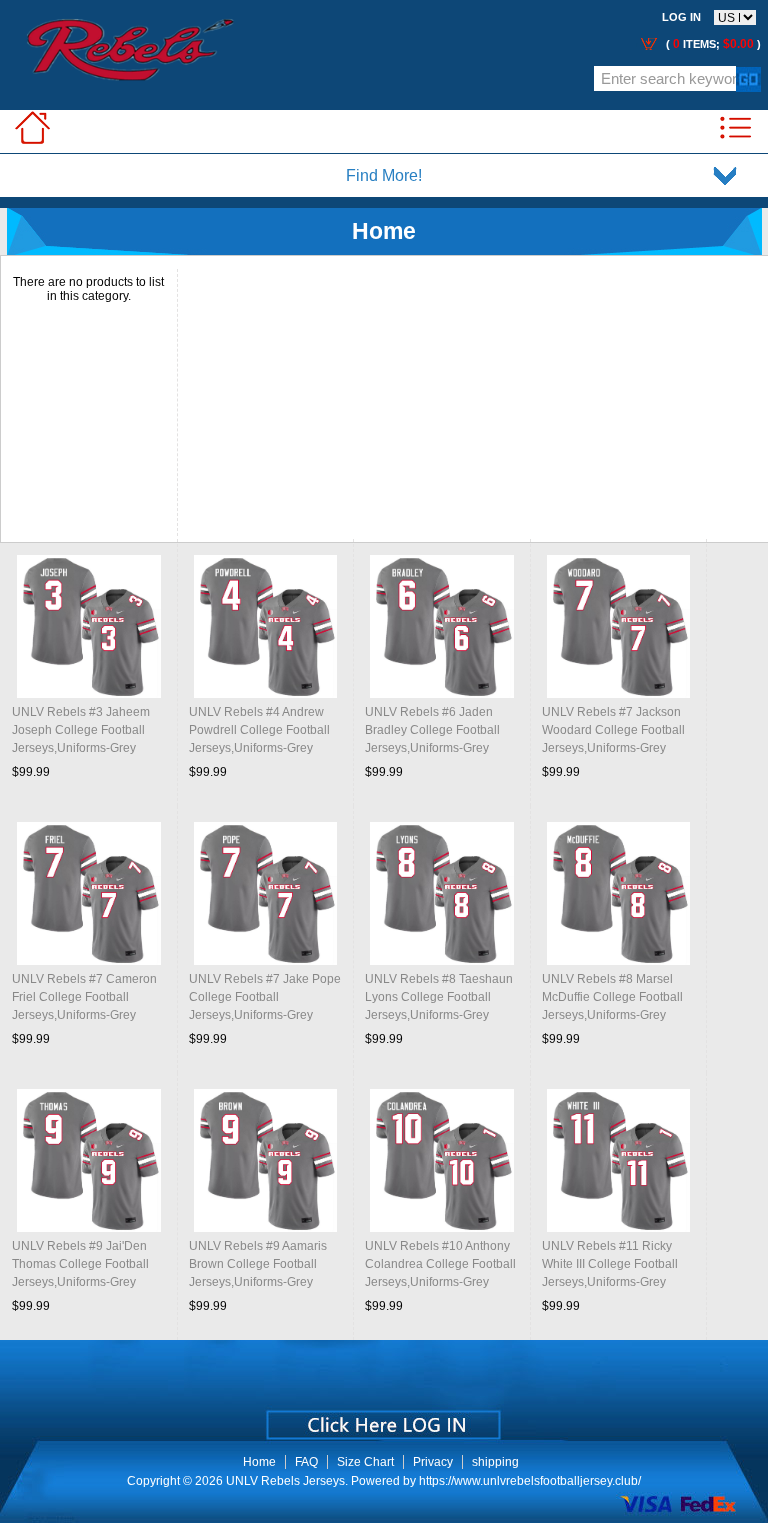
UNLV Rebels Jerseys (285, 1481)
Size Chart (365, 1462)
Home (259, 1462)
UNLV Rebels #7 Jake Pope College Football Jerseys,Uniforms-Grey (265, 997)
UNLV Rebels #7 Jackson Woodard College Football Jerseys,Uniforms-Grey (613, 730)
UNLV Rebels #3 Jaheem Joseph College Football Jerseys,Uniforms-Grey (81, 730)
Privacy (433, 1462)
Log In (681, 17)
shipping (495, 1462)
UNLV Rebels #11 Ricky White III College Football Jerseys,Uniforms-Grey (610, 1264)
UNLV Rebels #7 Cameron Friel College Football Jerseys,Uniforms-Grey (84, 997)
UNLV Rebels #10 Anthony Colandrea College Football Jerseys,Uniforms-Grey (440, 1264)
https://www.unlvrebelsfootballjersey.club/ (530, 1481)
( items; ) (712, 44)
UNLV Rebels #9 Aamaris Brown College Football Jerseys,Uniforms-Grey (258, 1264)
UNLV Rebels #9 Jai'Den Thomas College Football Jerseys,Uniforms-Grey (80, 1264)
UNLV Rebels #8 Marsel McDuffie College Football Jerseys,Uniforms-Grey (612, 997)
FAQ (306, 1462)
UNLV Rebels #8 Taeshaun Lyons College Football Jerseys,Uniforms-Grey (439, 997)
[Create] (381, 1418)
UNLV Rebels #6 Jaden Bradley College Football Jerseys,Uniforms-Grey (432, 730)
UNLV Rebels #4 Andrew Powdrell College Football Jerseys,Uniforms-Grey (259, 730)
